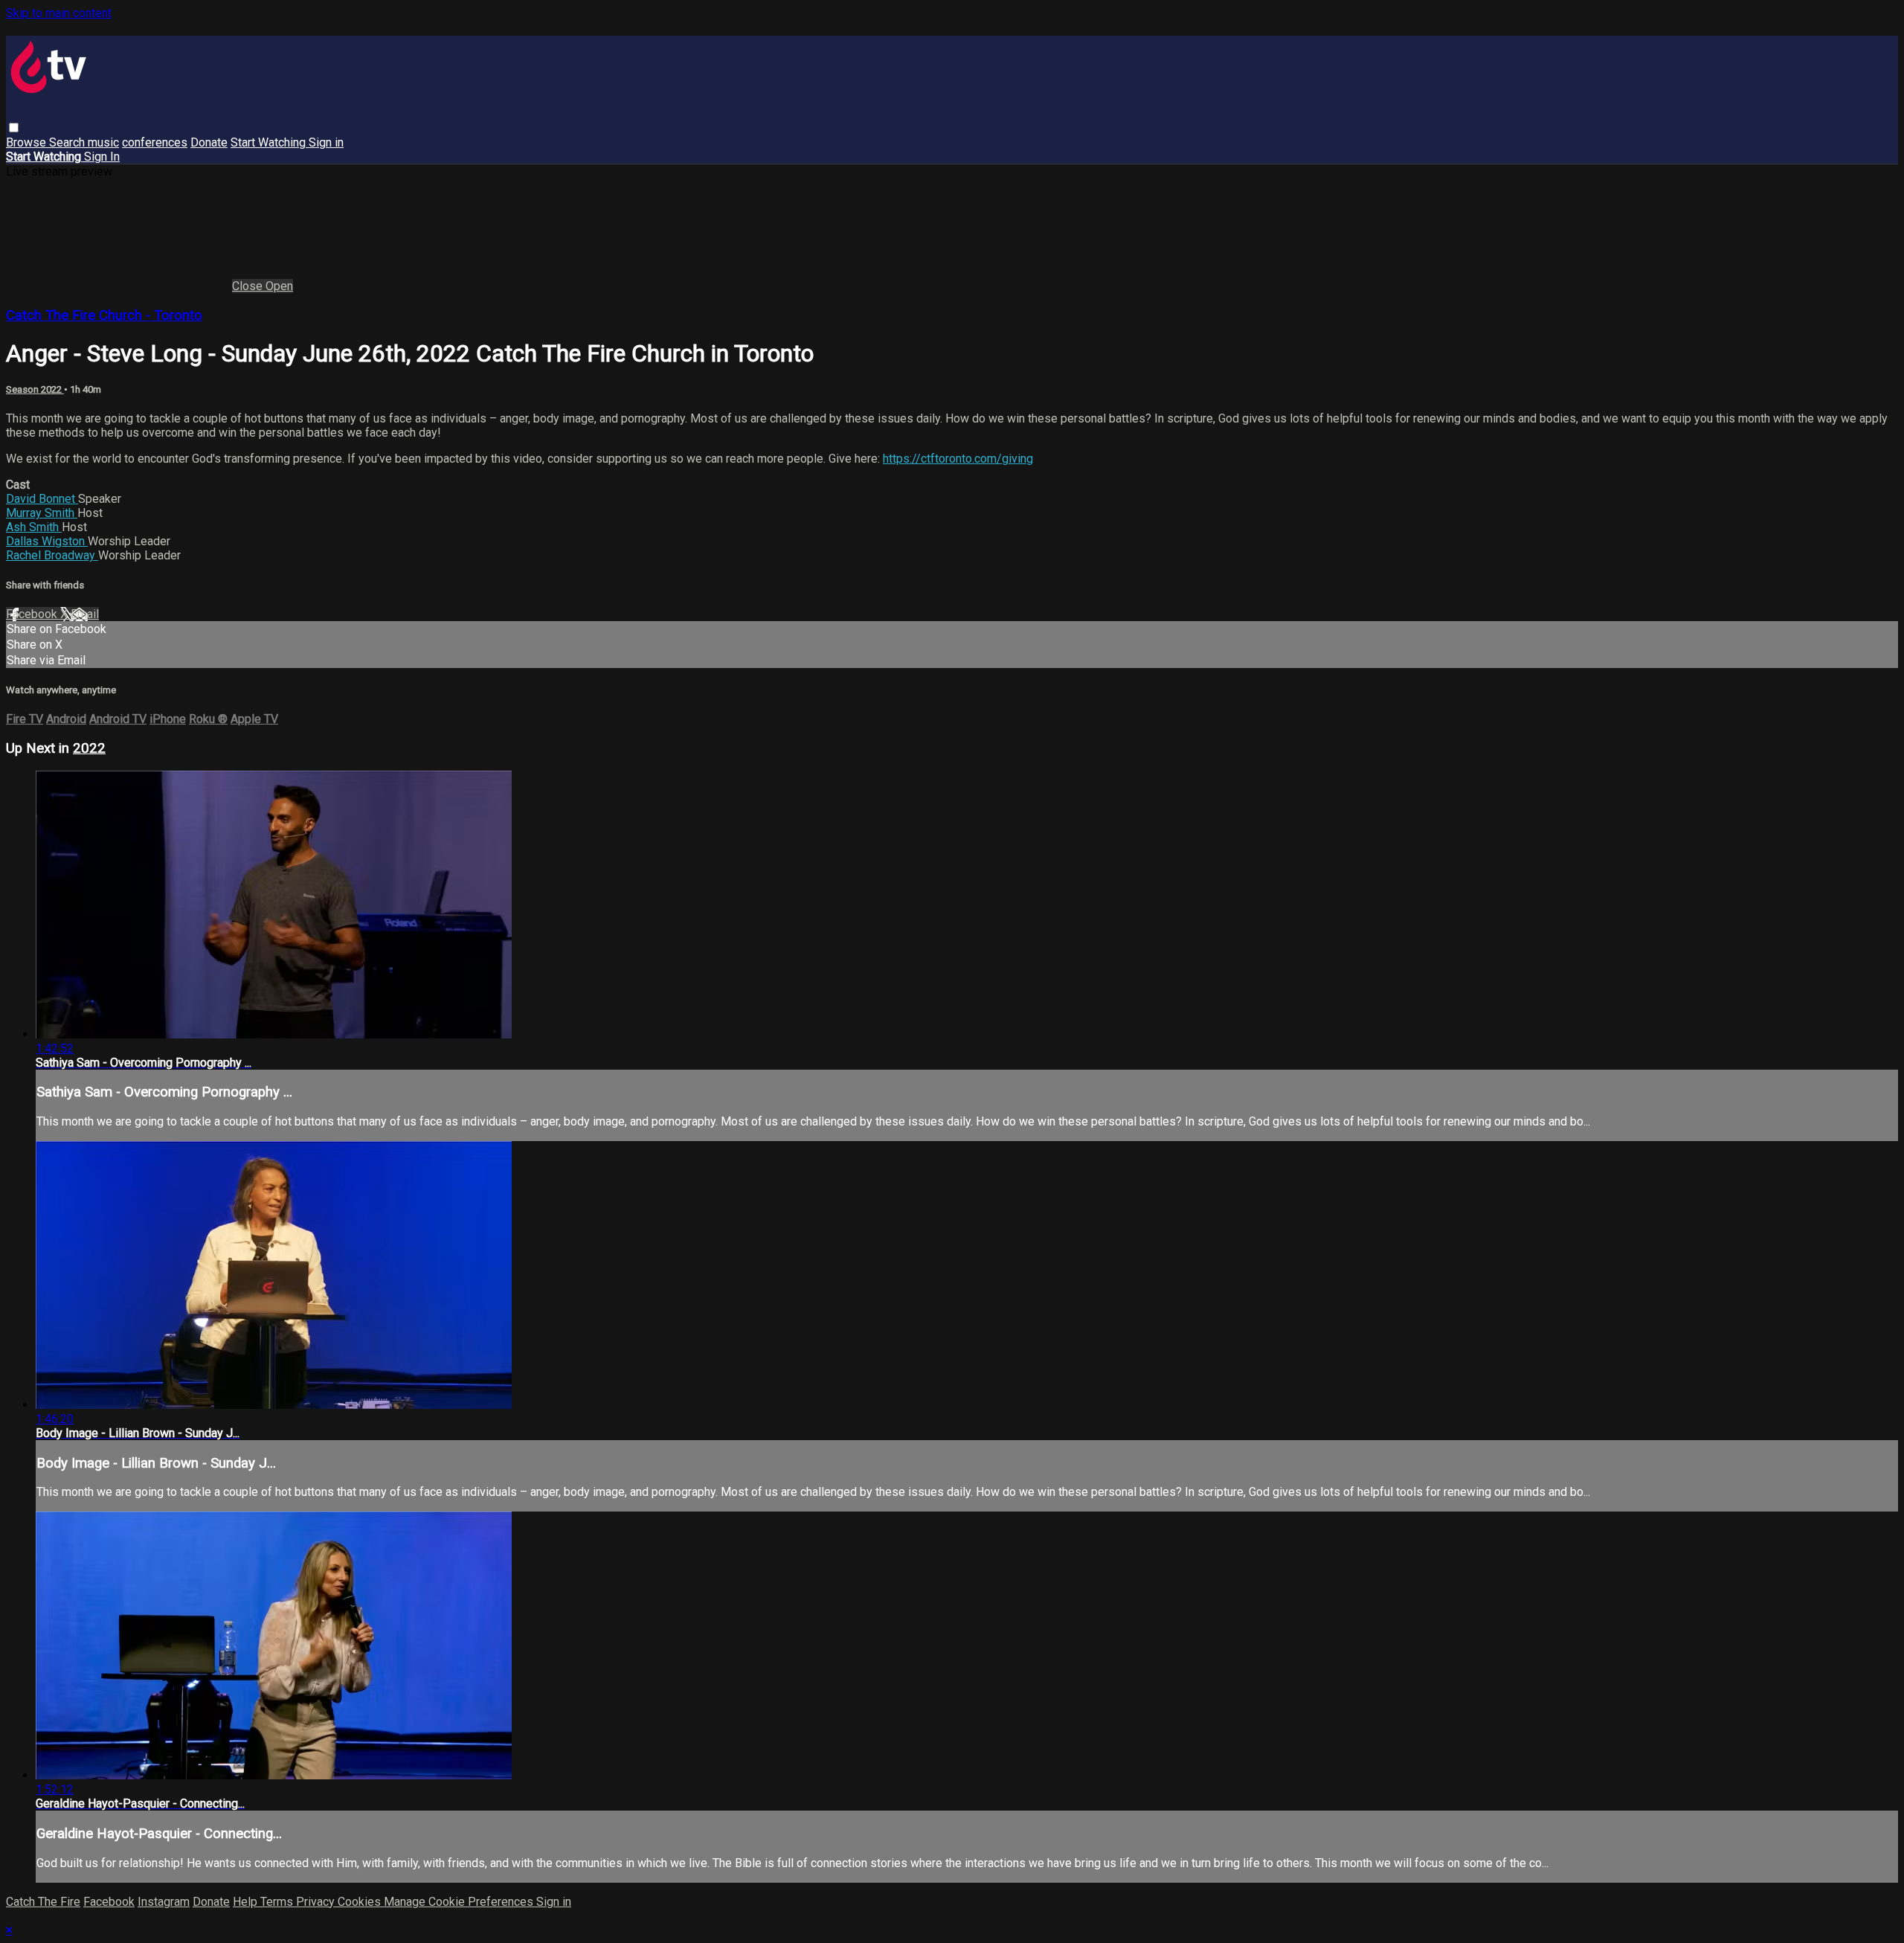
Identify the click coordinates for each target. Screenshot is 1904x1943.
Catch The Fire (43, 1902)
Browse (28, 142)
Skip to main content (59, 13)
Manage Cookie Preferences (460, 1902)
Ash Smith (34, 527)
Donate (209, 142)
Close (249, 286)
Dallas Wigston (47, 541)
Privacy (317, 1902)
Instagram (164, 1902)
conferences (155, 142)
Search (68, 142)
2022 (89, 748)
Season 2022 (35, 389)
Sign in (326, 142)
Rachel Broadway (52, 555)
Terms (278, 1902)
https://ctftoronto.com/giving (958, 459)
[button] (14, 128)
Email (85, 614)
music (103, 142)
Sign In (102, 157)
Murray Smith (42, 513)
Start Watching (270, 142)
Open (279, 286)
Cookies (361, 1902)
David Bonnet (42, 499)
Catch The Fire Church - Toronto (104, 315)
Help (247, 1902)
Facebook (33, 614)
